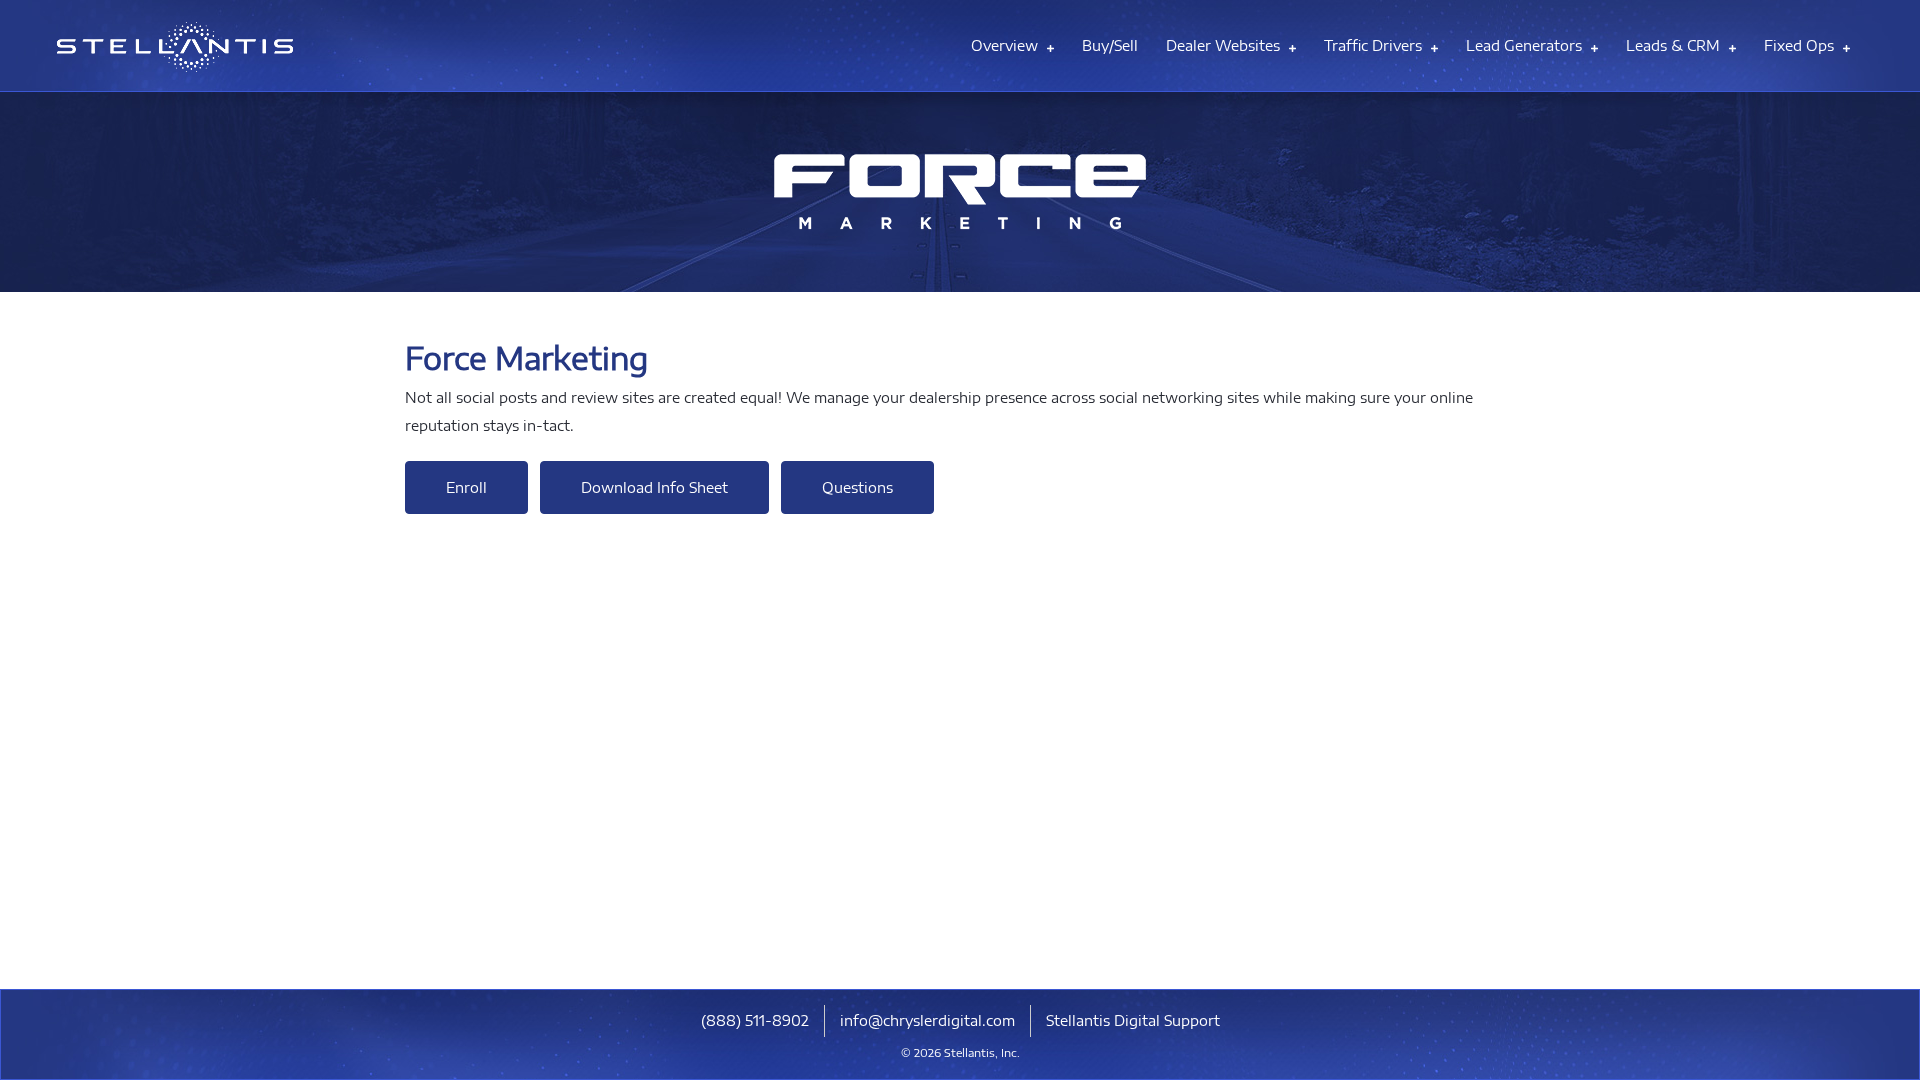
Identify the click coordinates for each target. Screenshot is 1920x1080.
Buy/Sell (1110, 45)
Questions (857, 487)
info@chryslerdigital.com (927, 1020)
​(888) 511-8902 (755, 1020)
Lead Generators (1526, 45)
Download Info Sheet (654, 487)
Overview (1006, 45)
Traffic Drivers (1375, 45)
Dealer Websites (1225, 45)
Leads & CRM (1675, 45)
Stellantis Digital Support (1133, 1020)
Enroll (466, 487)
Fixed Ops (1801, 45)
